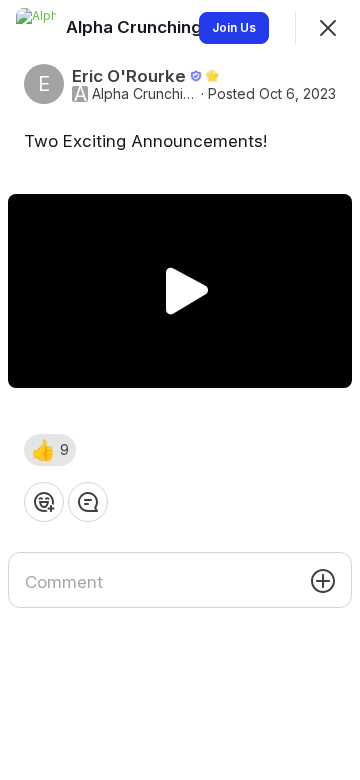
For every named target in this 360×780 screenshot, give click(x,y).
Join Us (234, 27)
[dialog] (180, 390)
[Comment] (88, 502)
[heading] (186, 27)
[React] (44, 502)
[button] (50, 450)
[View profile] (36, 28)
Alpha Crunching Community (144, 94)
